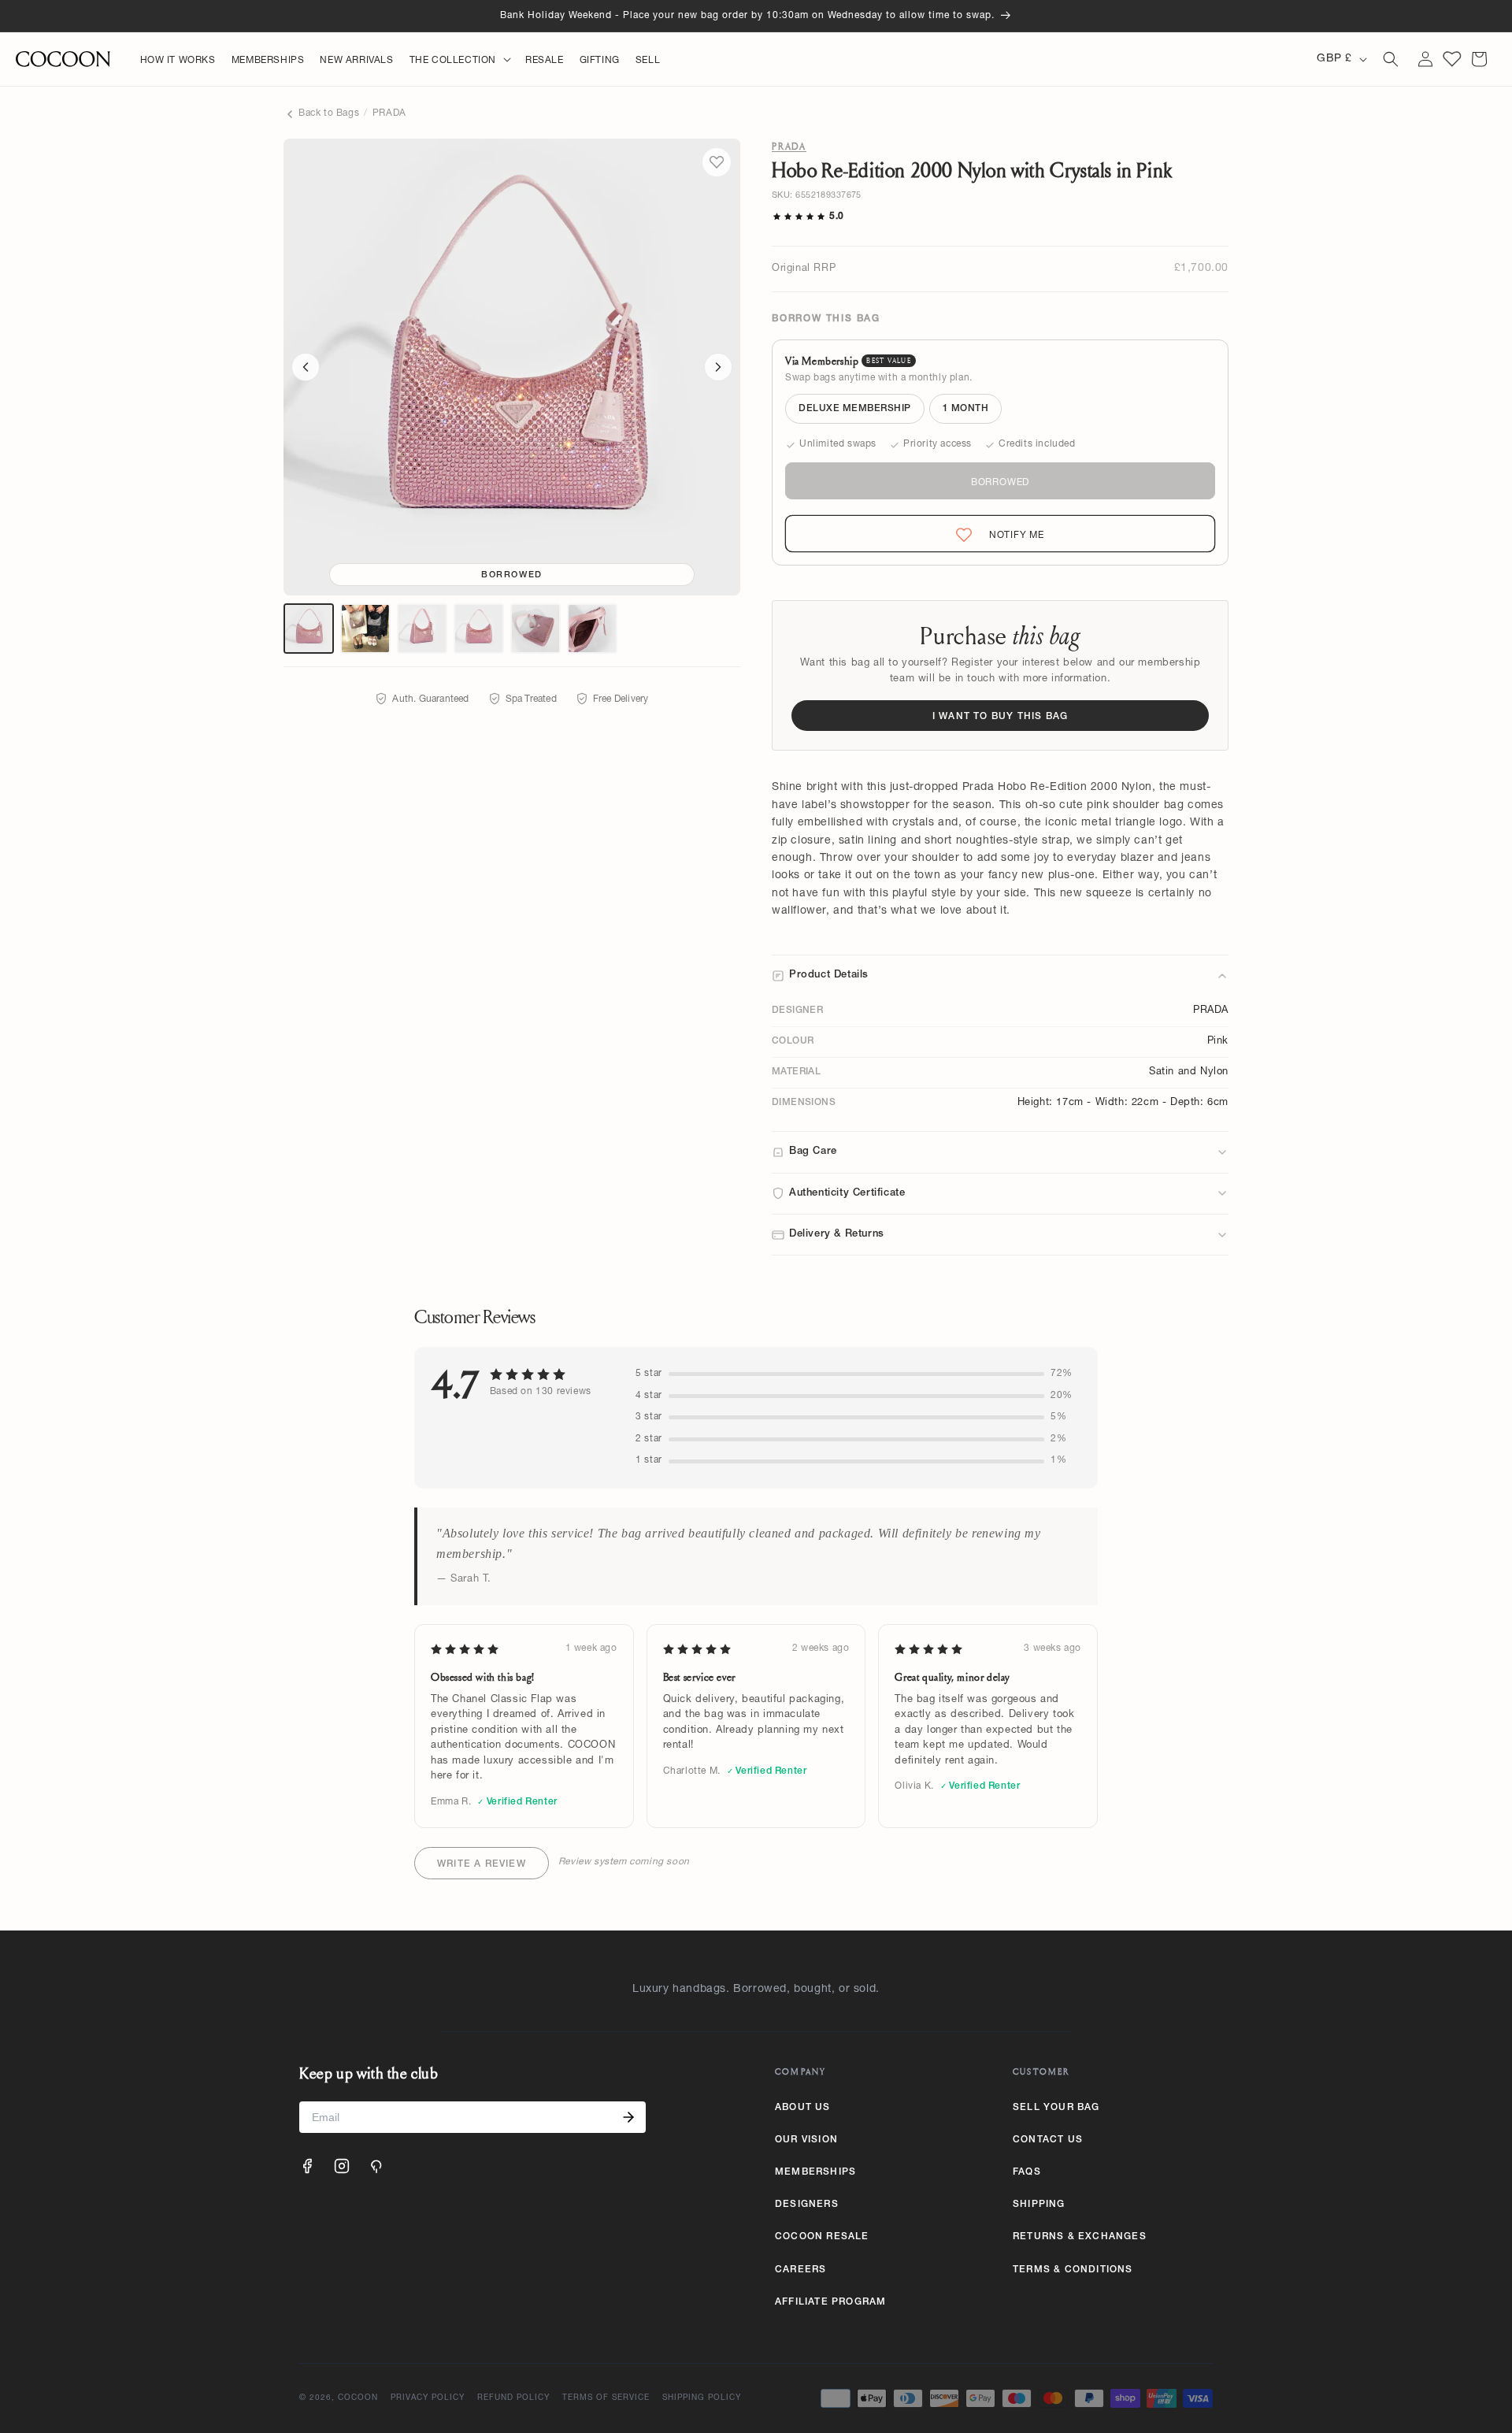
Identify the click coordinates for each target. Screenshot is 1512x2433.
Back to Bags (329, 113)
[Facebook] (307, 2166)
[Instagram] (342, 2166)
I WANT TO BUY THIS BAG (1000, 717)
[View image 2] (365, 629)
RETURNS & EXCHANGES (1080, 2237)
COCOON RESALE (822, 2237)
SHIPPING (1039, 2205)
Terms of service (606, 2398)
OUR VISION (806, 2140)
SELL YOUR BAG (1056, 2108)
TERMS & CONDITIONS (1073, 2270)
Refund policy (513, 2398)
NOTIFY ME (1003, 535)
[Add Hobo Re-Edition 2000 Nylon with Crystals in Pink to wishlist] (717, 162)
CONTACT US (1048, 2140)
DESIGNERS (807, 2205)
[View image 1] (309, 629)
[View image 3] (422, 629)
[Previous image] (306, 367)
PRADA (389, 113)
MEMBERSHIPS (815, 2172)
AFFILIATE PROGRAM (830, 2302)
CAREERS (800, 2270)
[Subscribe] (628, 2117)
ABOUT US (803, 2108)
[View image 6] (592, 629)
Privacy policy (428, 2398)
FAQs (1027, 2172)
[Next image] (718, 367)
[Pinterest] (376, 2166)
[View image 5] (535, 629)
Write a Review (482, 1864)
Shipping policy (702, 2398)
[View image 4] (479, 629)
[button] (460, 61)
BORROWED (1000, 483)
